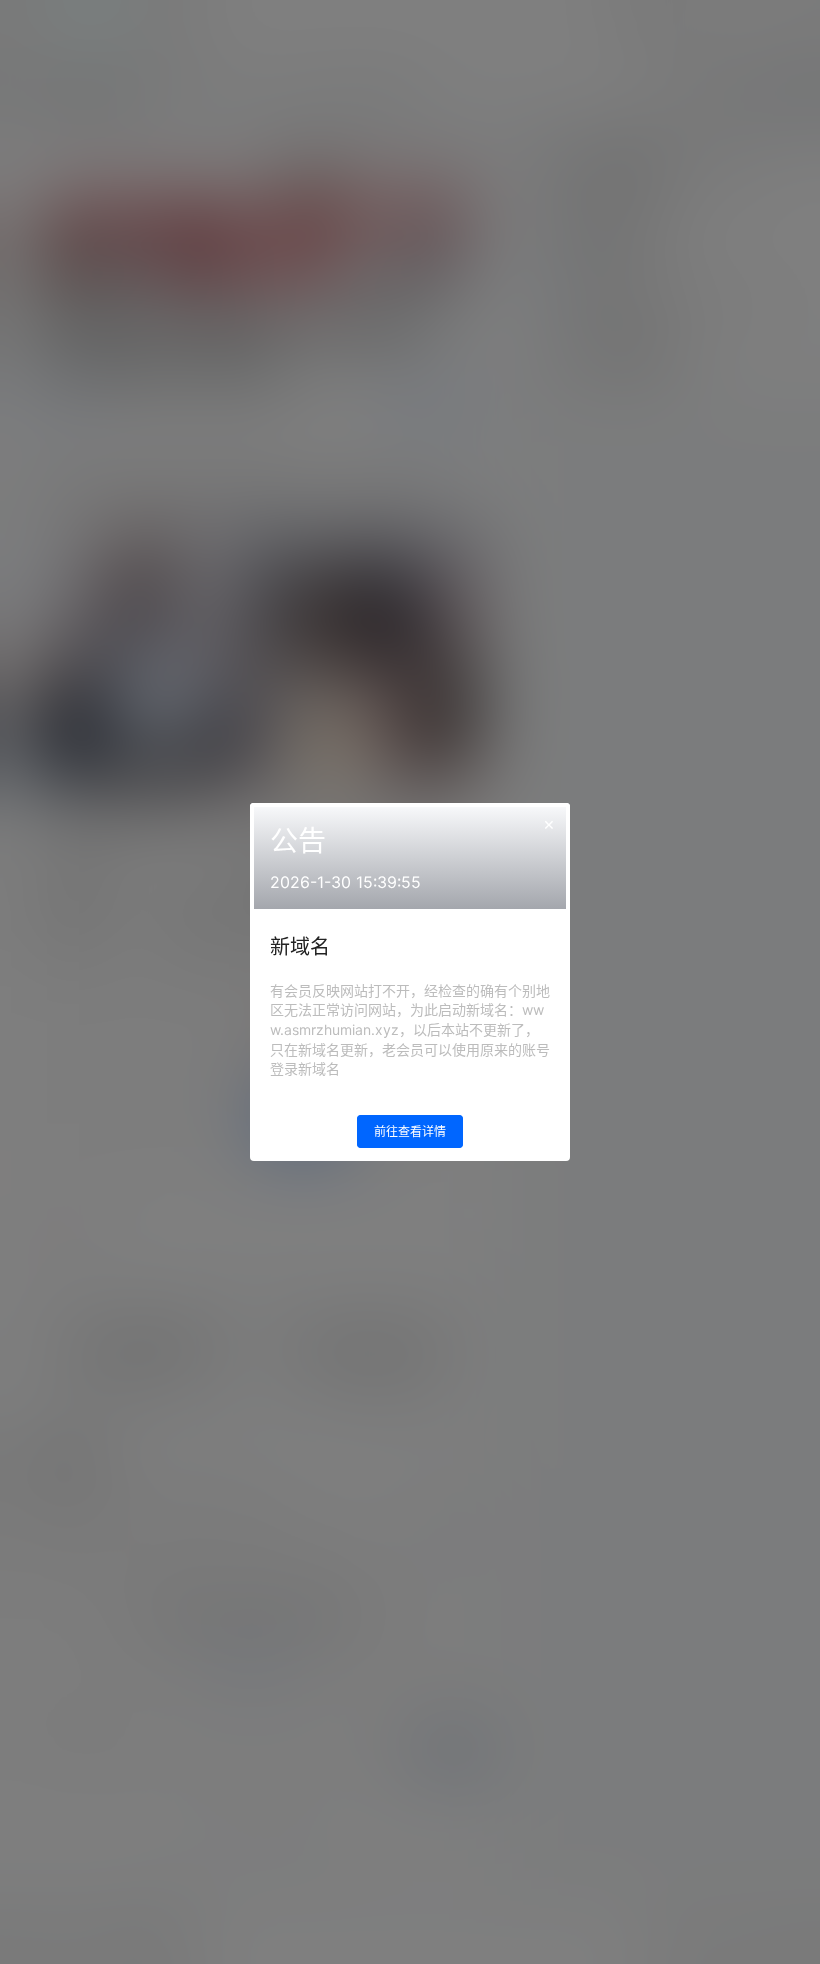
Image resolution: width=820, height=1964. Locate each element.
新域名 (300, 947)
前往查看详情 (410, 1131)
